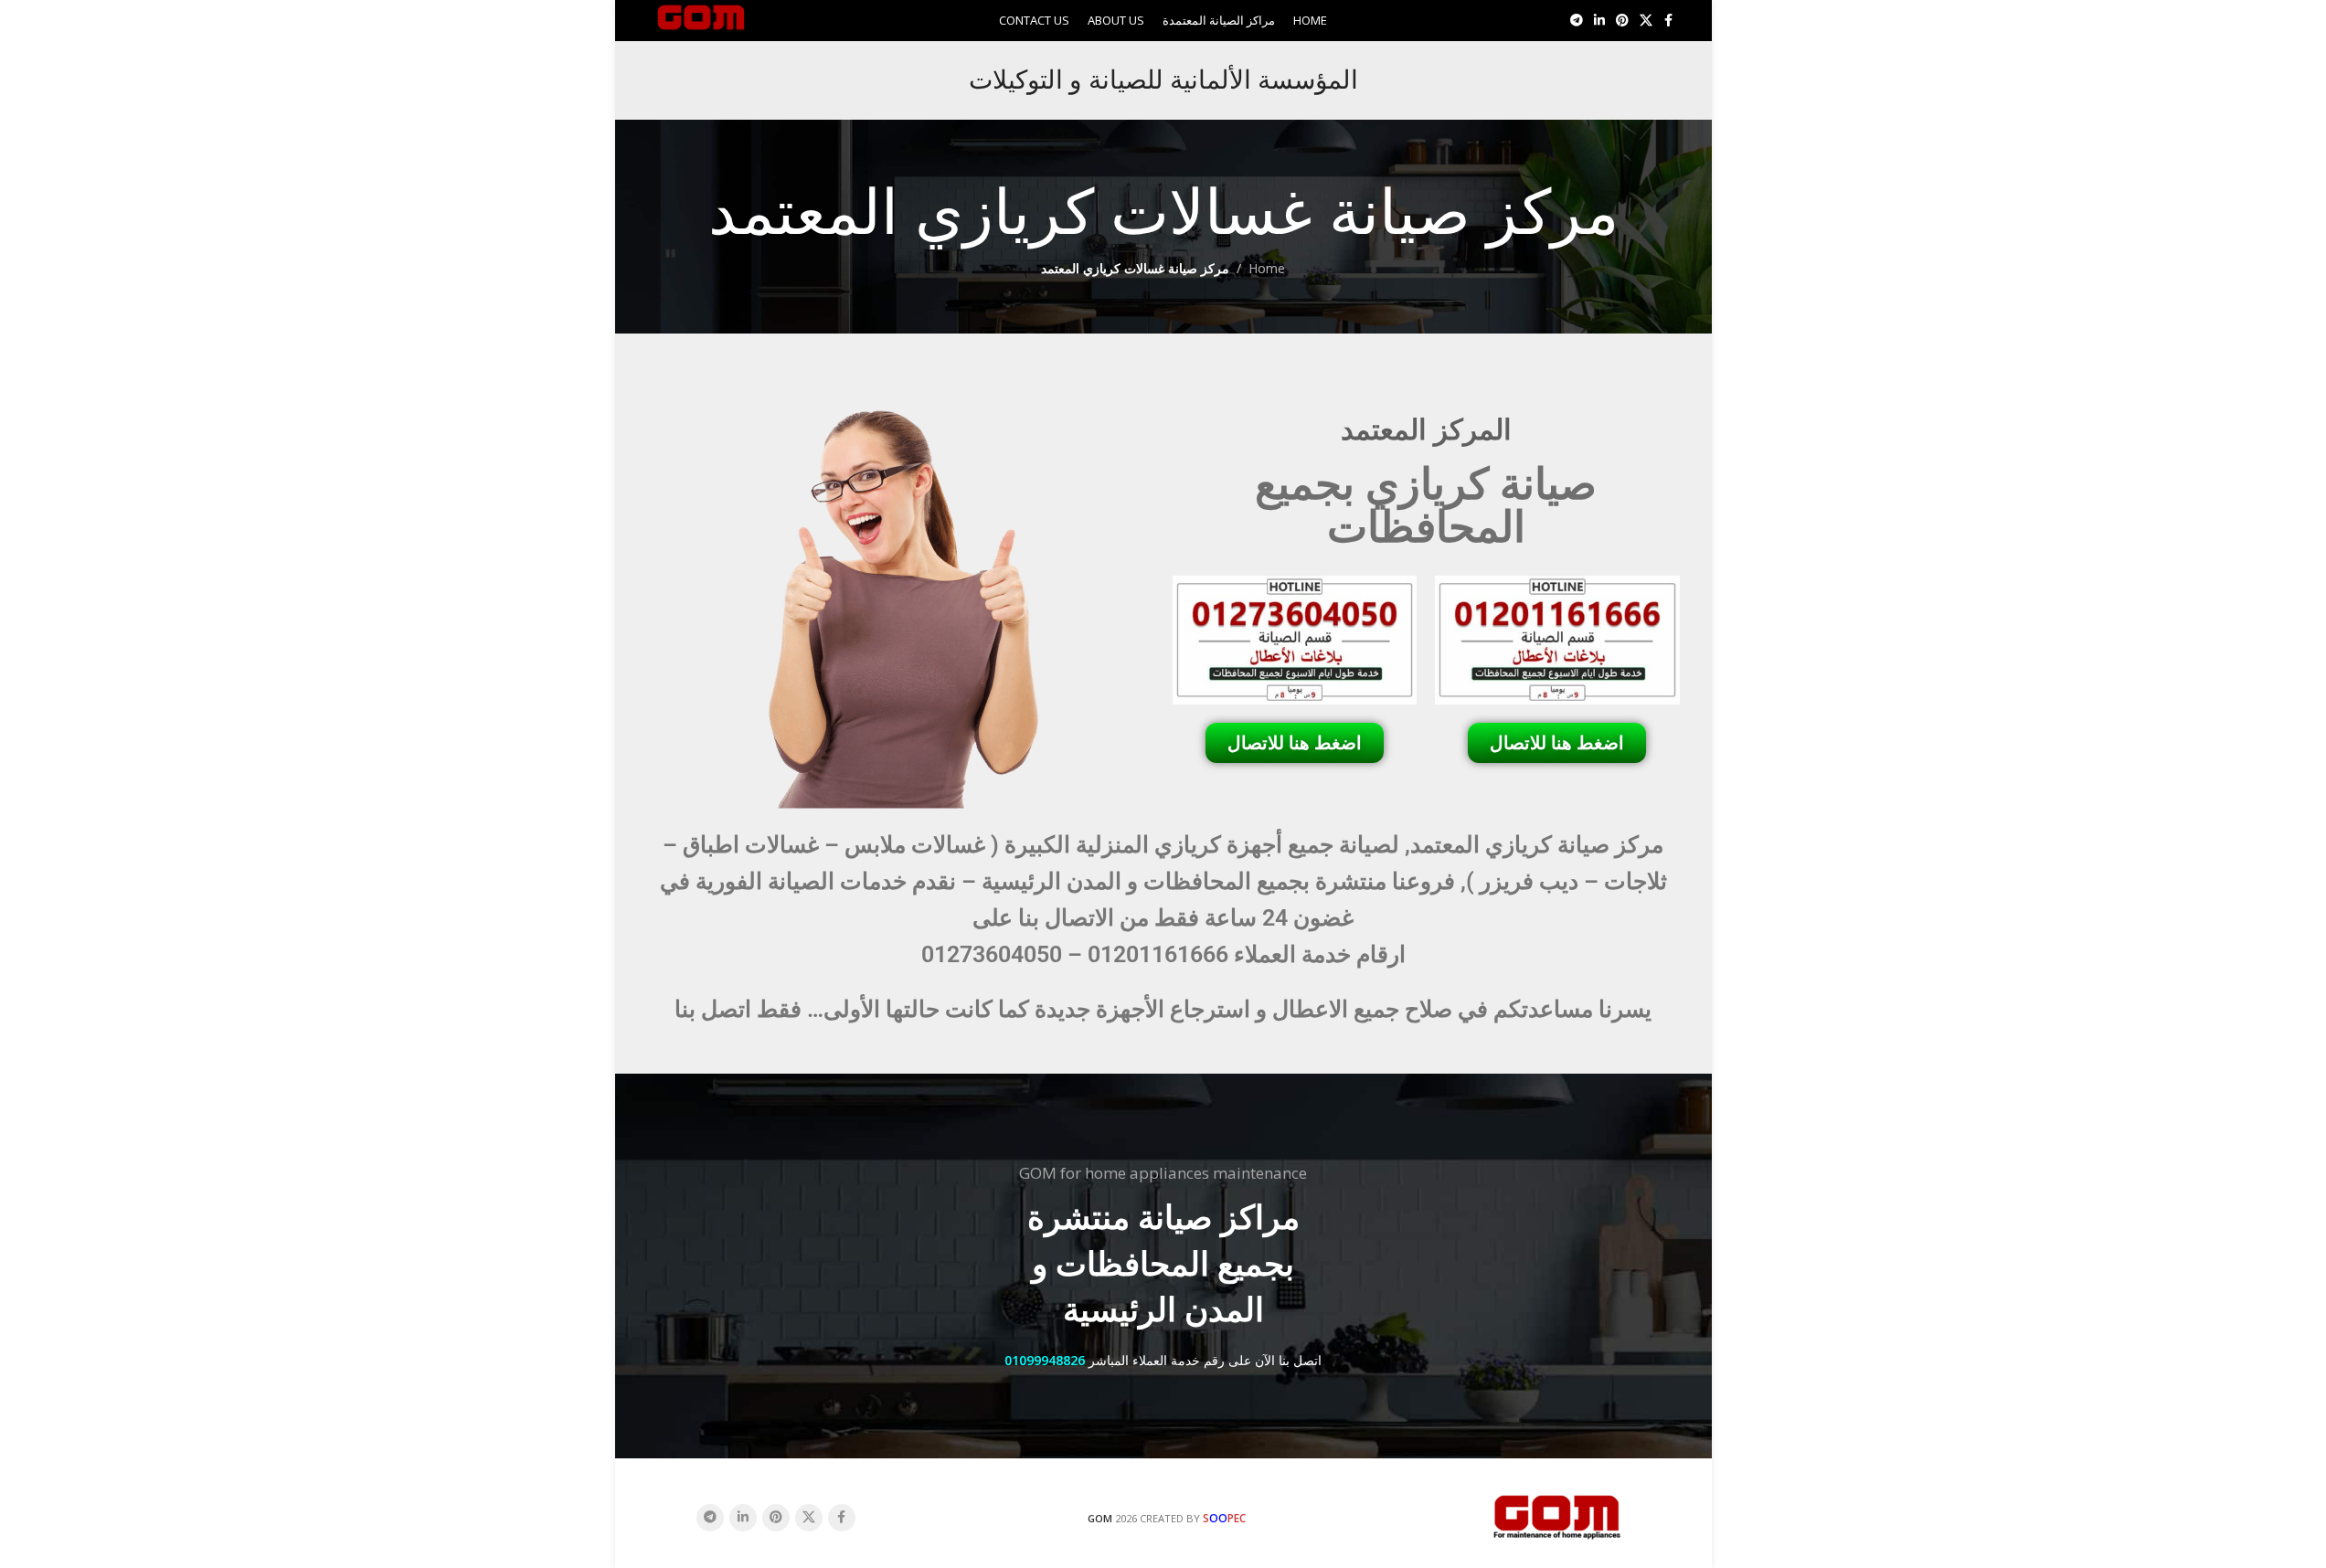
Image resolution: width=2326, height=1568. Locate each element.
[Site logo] (701, 19)
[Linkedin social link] (1599, 21)
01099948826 (1045, 1360)
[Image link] (1557, 1515)
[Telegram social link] (1577, 21)
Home (1267, 268)
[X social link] (1646, 21)
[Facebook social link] (1669, 21)
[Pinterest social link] (1622, 21)
